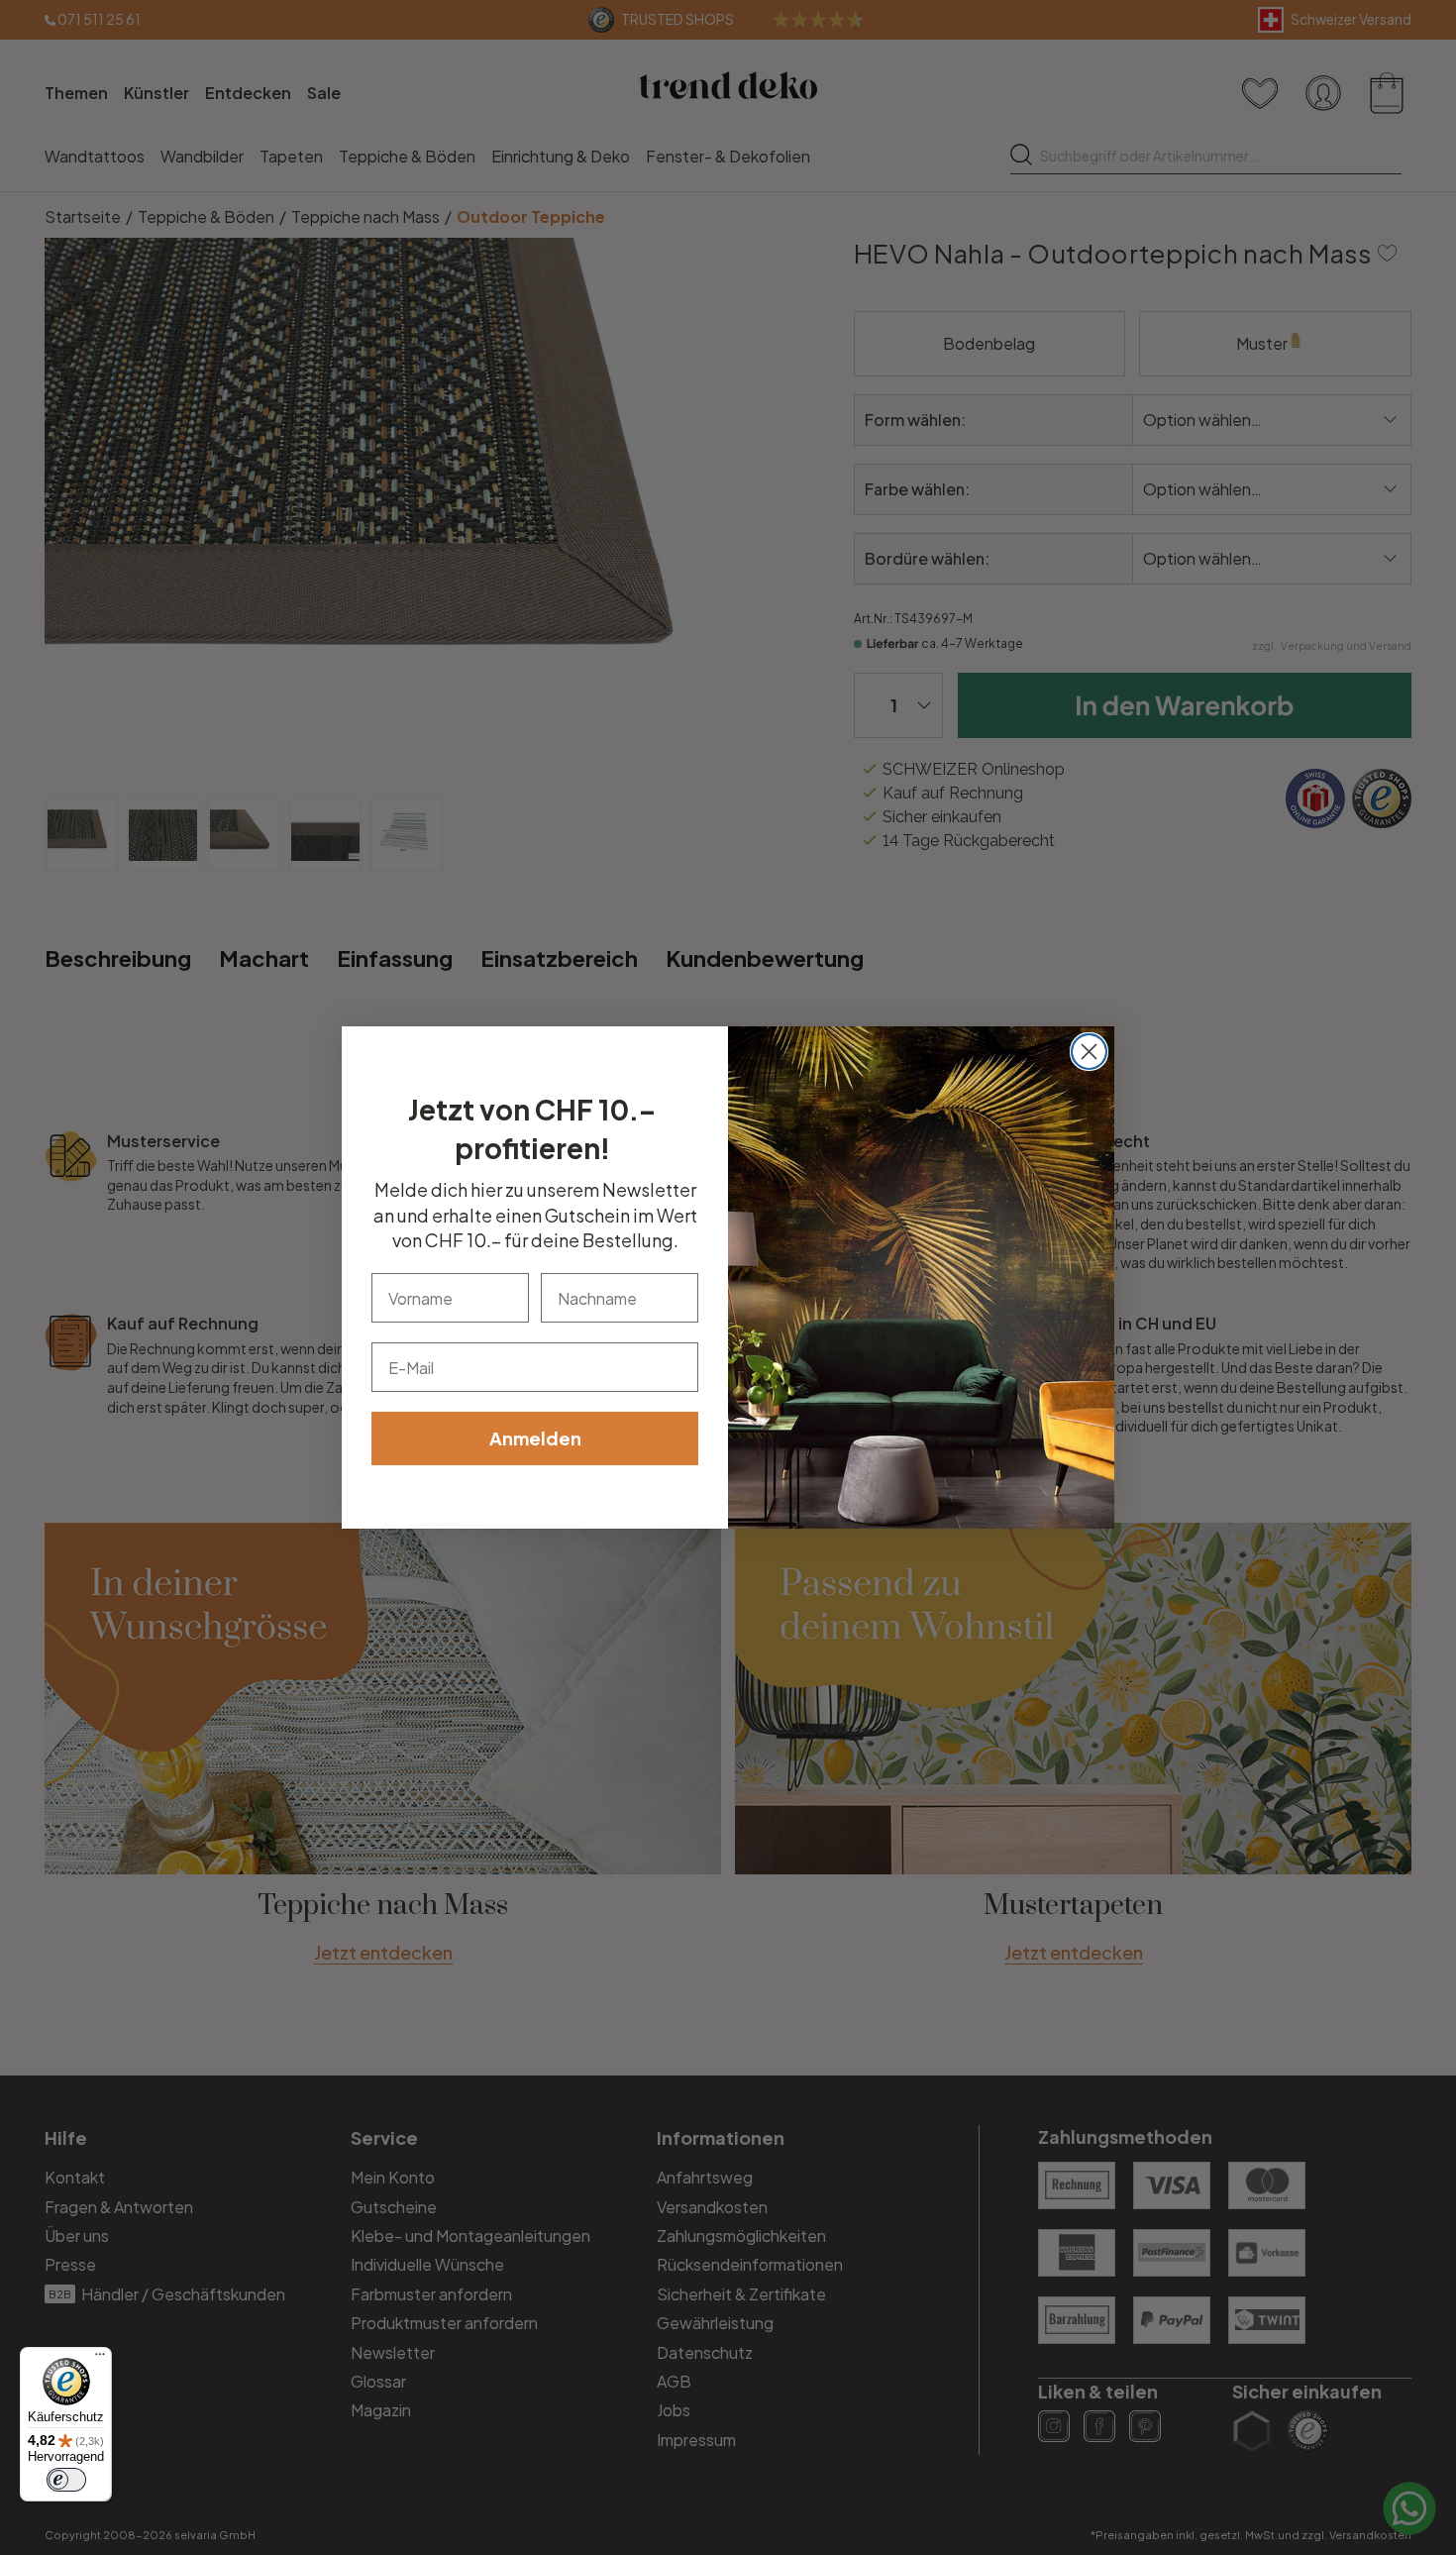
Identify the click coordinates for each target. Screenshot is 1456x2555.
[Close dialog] (1089, 1052)
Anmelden (535, 1438)
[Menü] (100, 2359)
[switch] (66, 2480)
